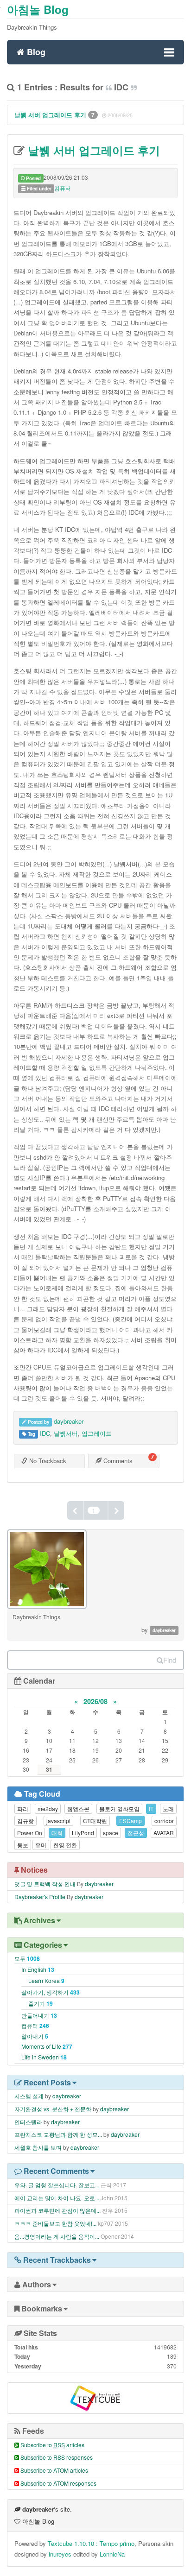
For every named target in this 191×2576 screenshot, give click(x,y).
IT (151, 1809)
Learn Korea (46, 1980)
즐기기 (41, 2003)
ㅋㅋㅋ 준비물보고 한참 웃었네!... (55, 2223)
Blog (35, 51)
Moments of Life (47, 2046)
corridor (164, 1821)
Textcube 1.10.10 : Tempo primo (91, 2543)
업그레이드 (97, 1433)
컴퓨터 (63, 188)
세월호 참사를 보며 (38, 2147)
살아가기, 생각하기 (51, 1992)
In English (38, 1969)
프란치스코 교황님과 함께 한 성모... (58, 2134)
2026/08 (95, 1701)
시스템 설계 (29, 2096)
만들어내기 (39, 2015)
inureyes (60, 2554)
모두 (27, 1958)
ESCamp (131, 1821)
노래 (168, 1809)
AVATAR (164, 1833)
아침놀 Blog (38, 9)
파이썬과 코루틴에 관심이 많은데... (57, 2210)
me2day (48, 1809)
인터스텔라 (28, 2122)
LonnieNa (112, 2554)
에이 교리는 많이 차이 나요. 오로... (57, 2198)
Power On (30, 1833)
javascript (58, 1821)
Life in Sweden (44, 2057)
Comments (117, 1461)
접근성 (136, 1833)
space (111, 1833)
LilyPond (83, 1833)
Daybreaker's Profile (40, 1897)
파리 (23, 1809)
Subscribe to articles (52, 2445)
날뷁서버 (66, 1433)
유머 (41, 1845)
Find (170, 1660)
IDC (45, 1433)
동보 (23, 1845)
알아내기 (35, 2036)
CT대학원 (95, 1821)
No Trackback (47, 1461)
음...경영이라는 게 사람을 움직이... (57, 2236)
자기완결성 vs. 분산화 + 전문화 (53, 2109)
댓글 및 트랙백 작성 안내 (45, 1884)
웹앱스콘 (78, 1809)
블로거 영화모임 (119, 1809)
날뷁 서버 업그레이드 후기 (51, 115)
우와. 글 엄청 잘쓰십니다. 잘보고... (57, 2185)
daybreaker (69, 1421)
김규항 (25, 1821)
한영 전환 (65, 1845)
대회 (57, 1833)
